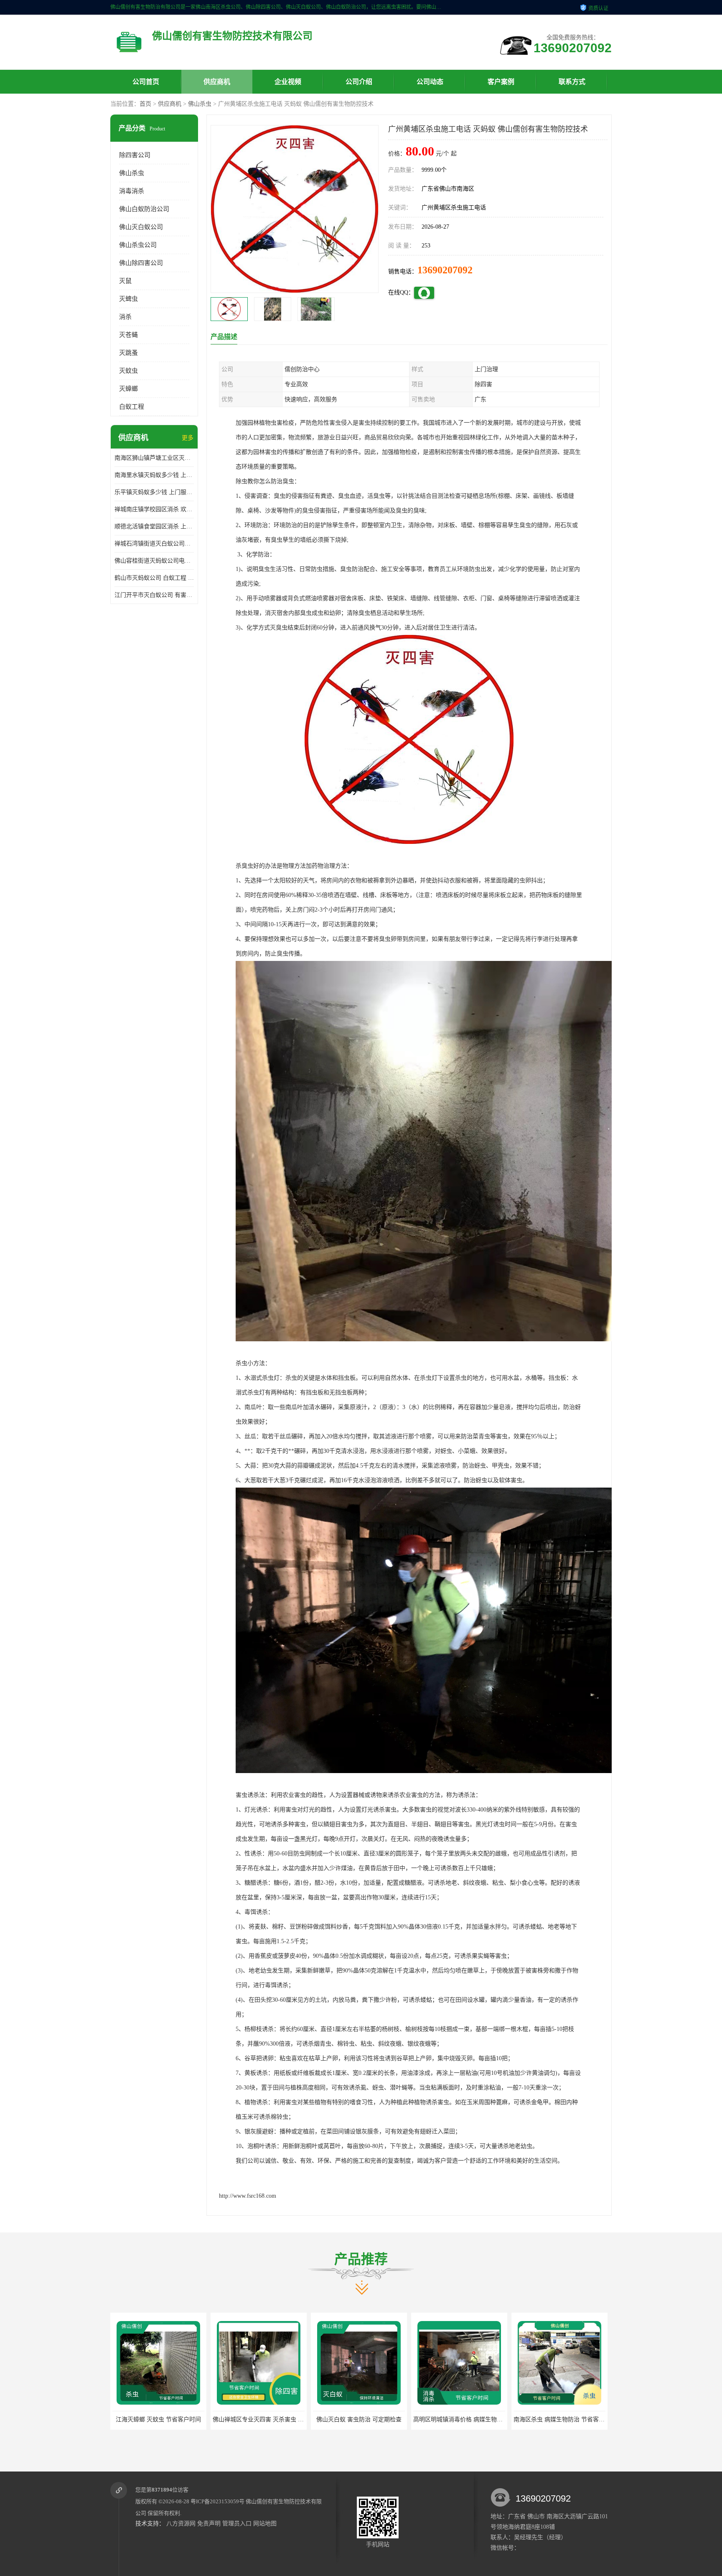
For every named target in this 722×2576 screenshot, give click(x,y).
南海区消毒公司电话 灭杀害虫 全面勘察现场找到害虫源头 (488, 2419)
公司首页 (146, 82)
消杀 (125, 317)
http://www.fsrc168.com (248, 2196)
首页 (145, 104)
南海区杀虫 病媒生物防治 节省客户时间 (364, 2419)
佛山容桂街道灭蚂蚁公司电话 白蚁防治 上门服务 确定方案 (154, 561)
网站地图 (265, 2524)
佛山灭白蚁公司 (141, 227)
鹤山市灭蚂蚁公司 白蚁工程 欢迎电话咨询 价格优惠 (154, 578)
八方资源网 (181, 2524)
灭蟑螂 (128, 389)
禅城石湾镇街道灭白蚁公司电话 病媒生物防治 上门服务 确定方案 (154, 544)
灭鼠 (125, 281)
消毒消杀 (132, 191)
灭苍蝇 (128, 335)
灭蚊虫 (128, 371)
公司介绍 (359, 82)
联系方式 (572, 82)
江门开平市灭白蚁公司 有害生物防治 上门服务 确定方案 (154, 595)
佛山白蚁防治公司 (144, 209)
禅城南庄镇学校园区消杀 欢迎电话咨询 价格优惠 (154, 509)
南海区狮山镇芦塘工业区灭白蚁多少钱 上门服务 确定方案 (154, 458)
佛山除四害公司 (141, 263)
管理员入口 (237, 2524)
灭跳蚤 (128, 353)
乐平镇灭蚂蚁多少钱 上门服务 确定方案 (154, 492)
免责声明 (209, 2524)
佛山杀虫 (200, 104)
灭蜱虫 (128, 299)
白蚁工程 (132, 407)
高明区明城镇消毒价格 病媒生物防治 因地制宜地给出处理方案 (293, 2419)
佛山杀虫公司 (138, 245)
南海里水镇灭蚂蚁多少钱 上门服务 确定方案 (154, 475)
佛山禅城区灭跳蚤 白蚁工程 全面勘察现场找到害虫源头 (585, 2419)
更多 (188, 438)
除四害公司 (135, 155)
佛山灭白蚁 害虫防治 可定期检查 (158, 2419)
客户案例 (501, 82)
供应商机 (217, 82)
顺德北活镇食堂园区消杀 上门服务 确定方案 (154, 526)
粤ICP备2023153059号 (217, 2501)
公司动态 (430, 82)
